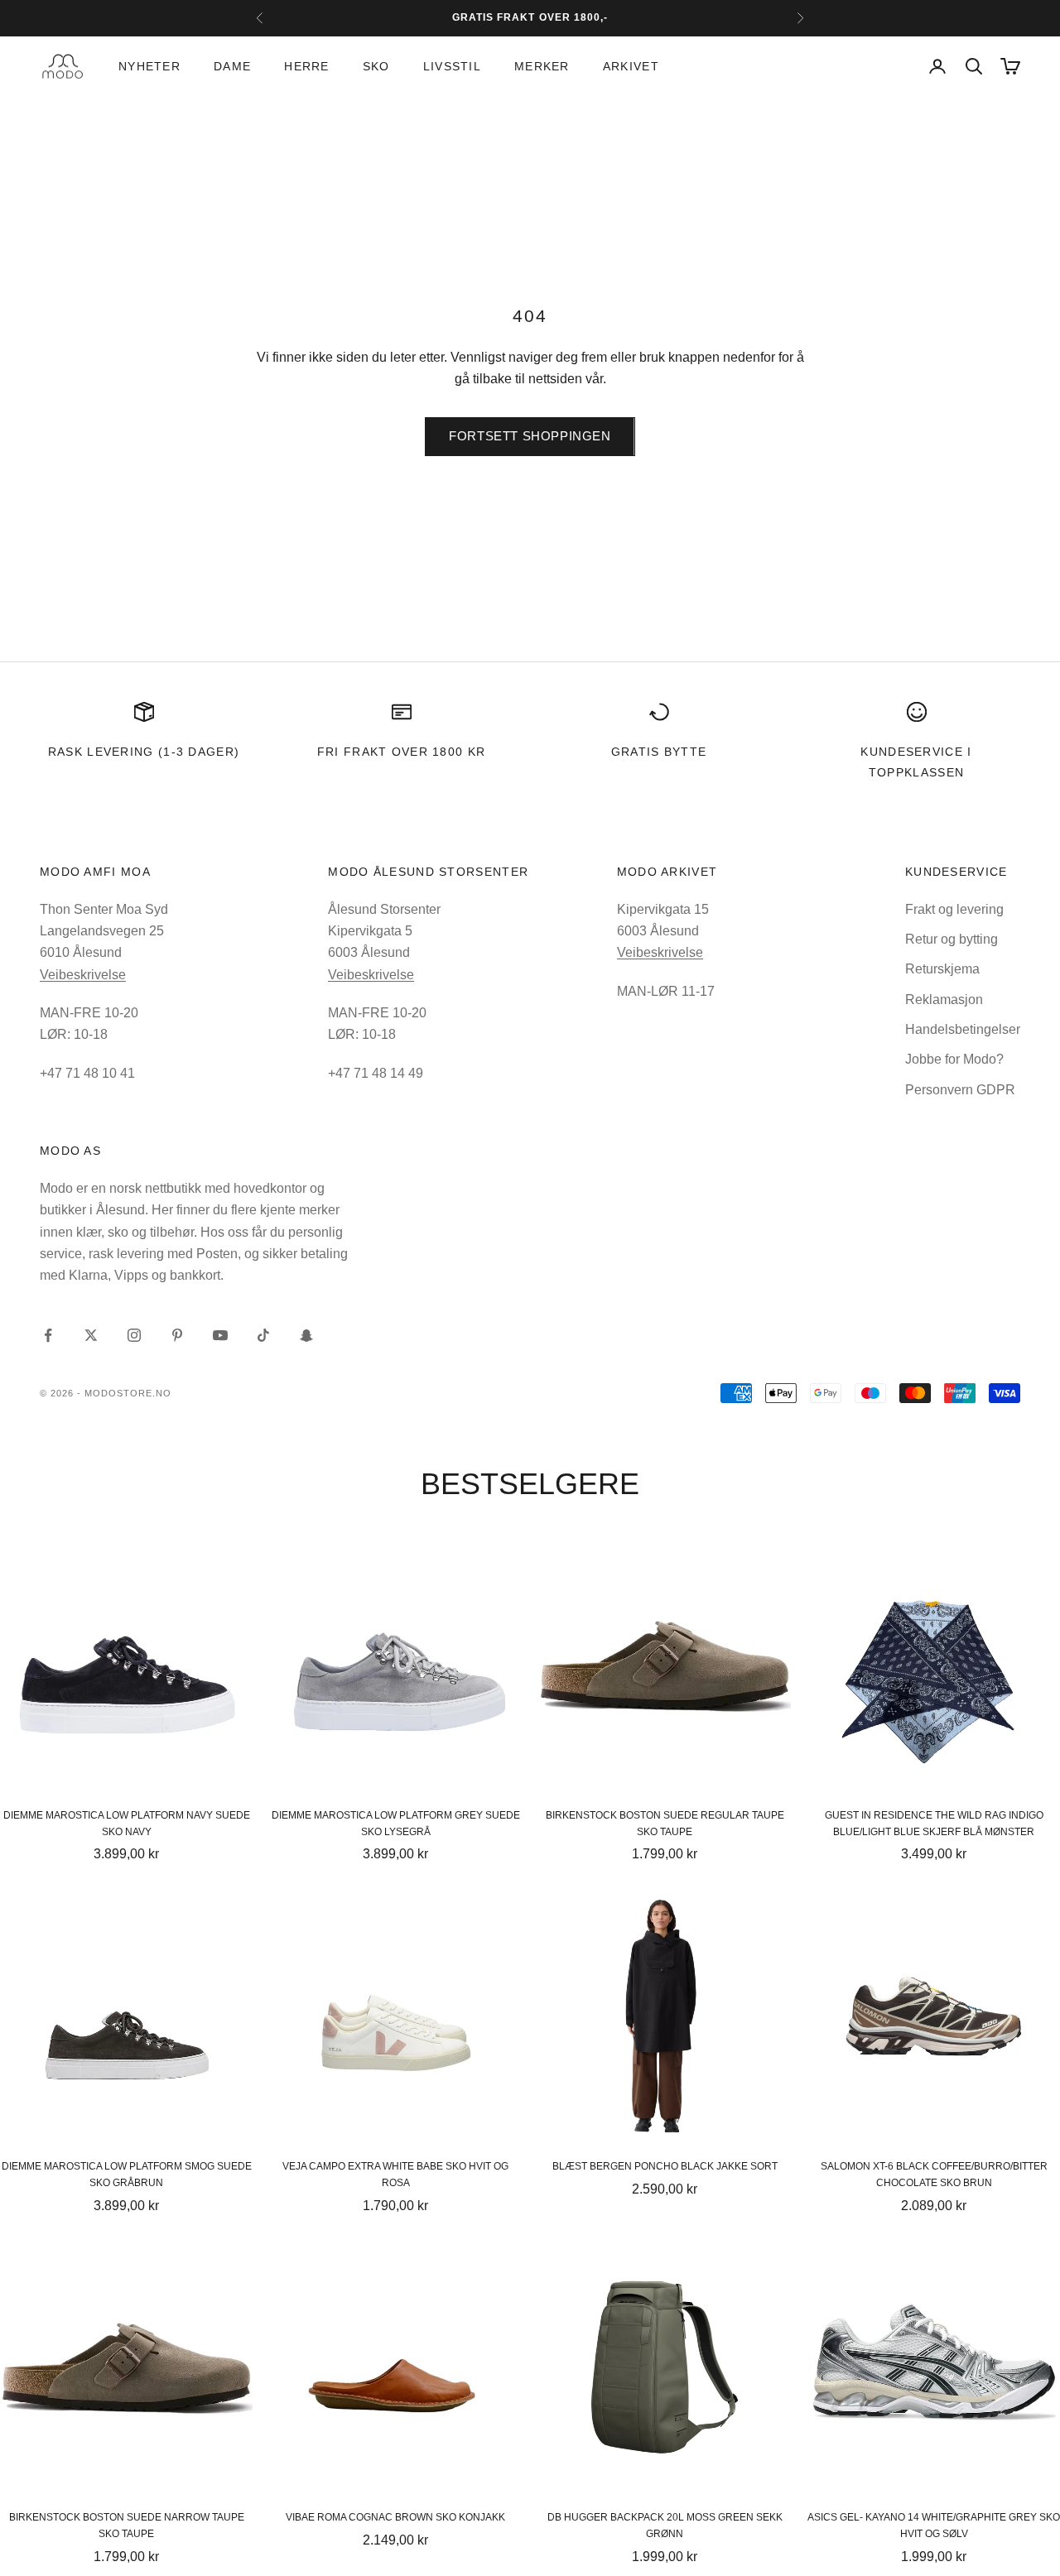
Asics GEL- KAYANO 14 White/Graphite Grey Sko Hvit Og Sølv (934, 2526)
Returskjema (942, 969)
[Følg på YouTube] (220, 1335)
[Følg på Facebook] (48, 1335)
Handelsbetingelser (963, 1029)
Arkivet (631, 66)
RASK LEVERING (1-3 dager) (144, 752)
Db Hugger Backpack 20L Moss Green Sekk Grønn (665, 2526)
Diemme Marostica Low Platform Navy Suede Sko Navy (127, 1824)
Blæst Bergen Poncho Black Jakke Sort (665, 2166)
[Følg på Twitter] (91, 1335)
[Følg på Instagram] (134, 1335)
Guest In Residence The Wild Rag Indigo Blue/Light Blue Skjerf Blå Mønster (934, 1824)
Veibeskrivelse (83, 975)
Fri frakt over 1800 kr (402, 752)
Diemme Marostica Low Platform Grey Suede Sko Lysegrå (396, 1824)
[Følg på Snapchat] (306, 1335)
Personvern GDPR (960, 1090)
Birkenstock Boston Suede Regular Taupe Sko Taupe (665, 1824)
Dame (232, 66)
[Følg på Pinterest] (177, 1335)
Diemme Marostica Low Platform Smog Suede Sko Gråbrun (127, 2175)
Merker (542, 66)
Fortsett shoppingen (530, 436)
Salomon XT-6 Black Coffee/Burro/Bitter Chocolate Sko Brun (934, 2175)
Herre (306, 66)
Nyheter (149, 66)
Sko (376, 66)
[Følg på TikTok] (263, 1335)
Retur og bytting (952, 939)
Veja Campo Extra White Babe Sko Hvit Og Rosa (395, 2175)
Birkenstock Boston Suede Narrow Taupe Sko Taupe (127, 2526)
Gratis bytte (659, 752)
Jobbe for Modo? (954, 1059)
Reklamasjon (944, 1000)
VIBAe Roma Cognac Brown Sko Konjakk (395, 2517)
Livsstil (452, 66)
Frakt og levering (954, 909)
